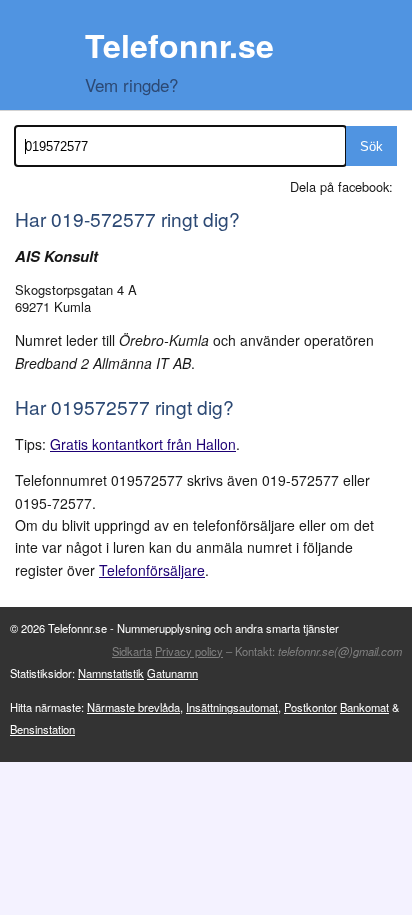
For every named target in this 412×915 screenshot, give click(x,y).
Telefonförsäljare (152, 570)
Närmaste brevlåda (133, 707)
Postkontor (310, 707)
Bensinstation (42, 729)
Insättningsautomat (232, 707)
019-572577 (103, 218)
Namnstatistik (111, 673)
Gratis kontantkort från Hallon (143, 444)
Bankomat (364, 707)
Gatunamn (172, 673)
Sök (371, 146)
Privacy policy (189, 651)
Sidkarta (132, 651)
